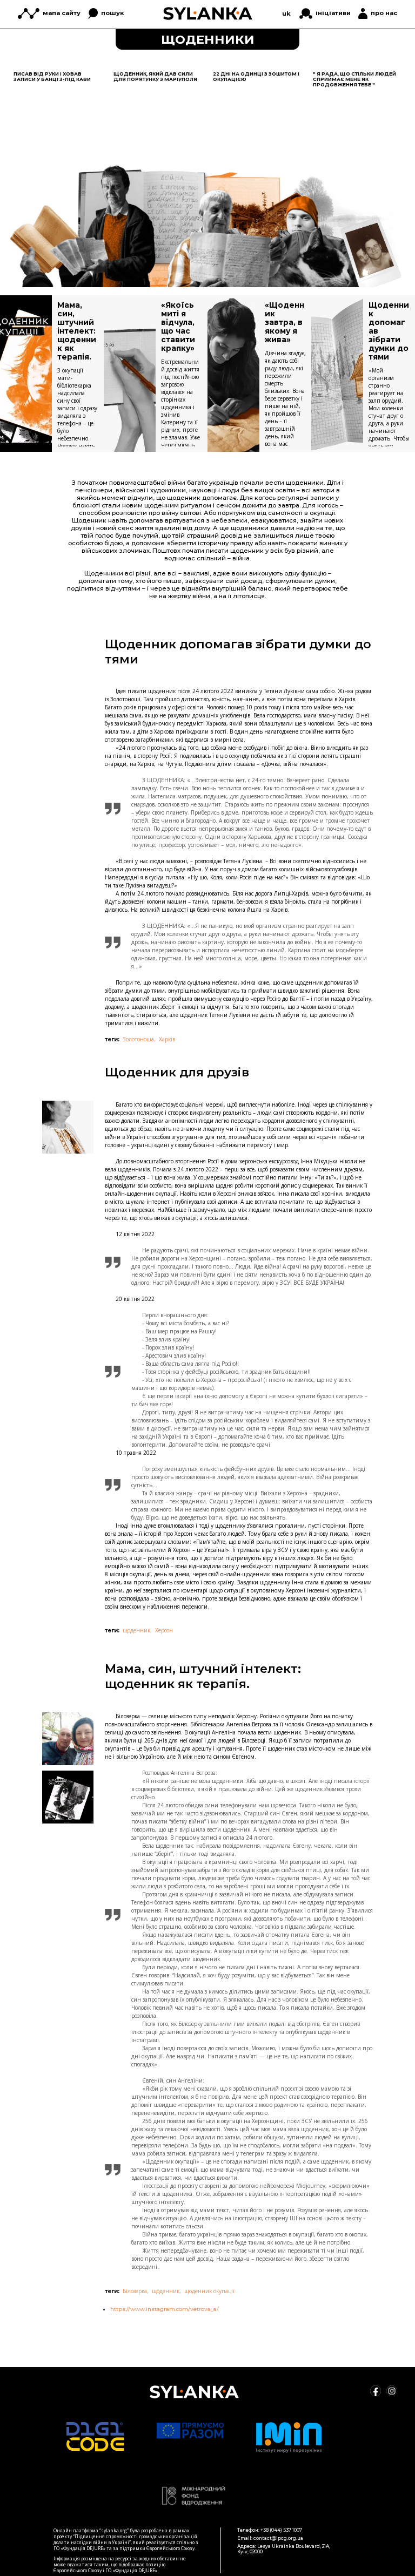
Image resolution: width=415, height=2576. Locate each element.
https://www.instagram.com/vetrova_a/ (165, 2309)
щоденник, (137, 1630)
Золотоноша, (139, 1039)
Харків (167, 1039)
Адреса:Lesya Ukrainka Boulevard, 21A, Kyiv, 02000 (284, 2549)
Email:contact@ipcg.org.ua (270, 2538)
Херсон (164, 1630)
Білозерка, (136, 2291)
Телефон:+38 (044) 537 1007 (270, 2530)
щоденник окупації (209, 2291)
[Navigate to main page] (207, 13)
